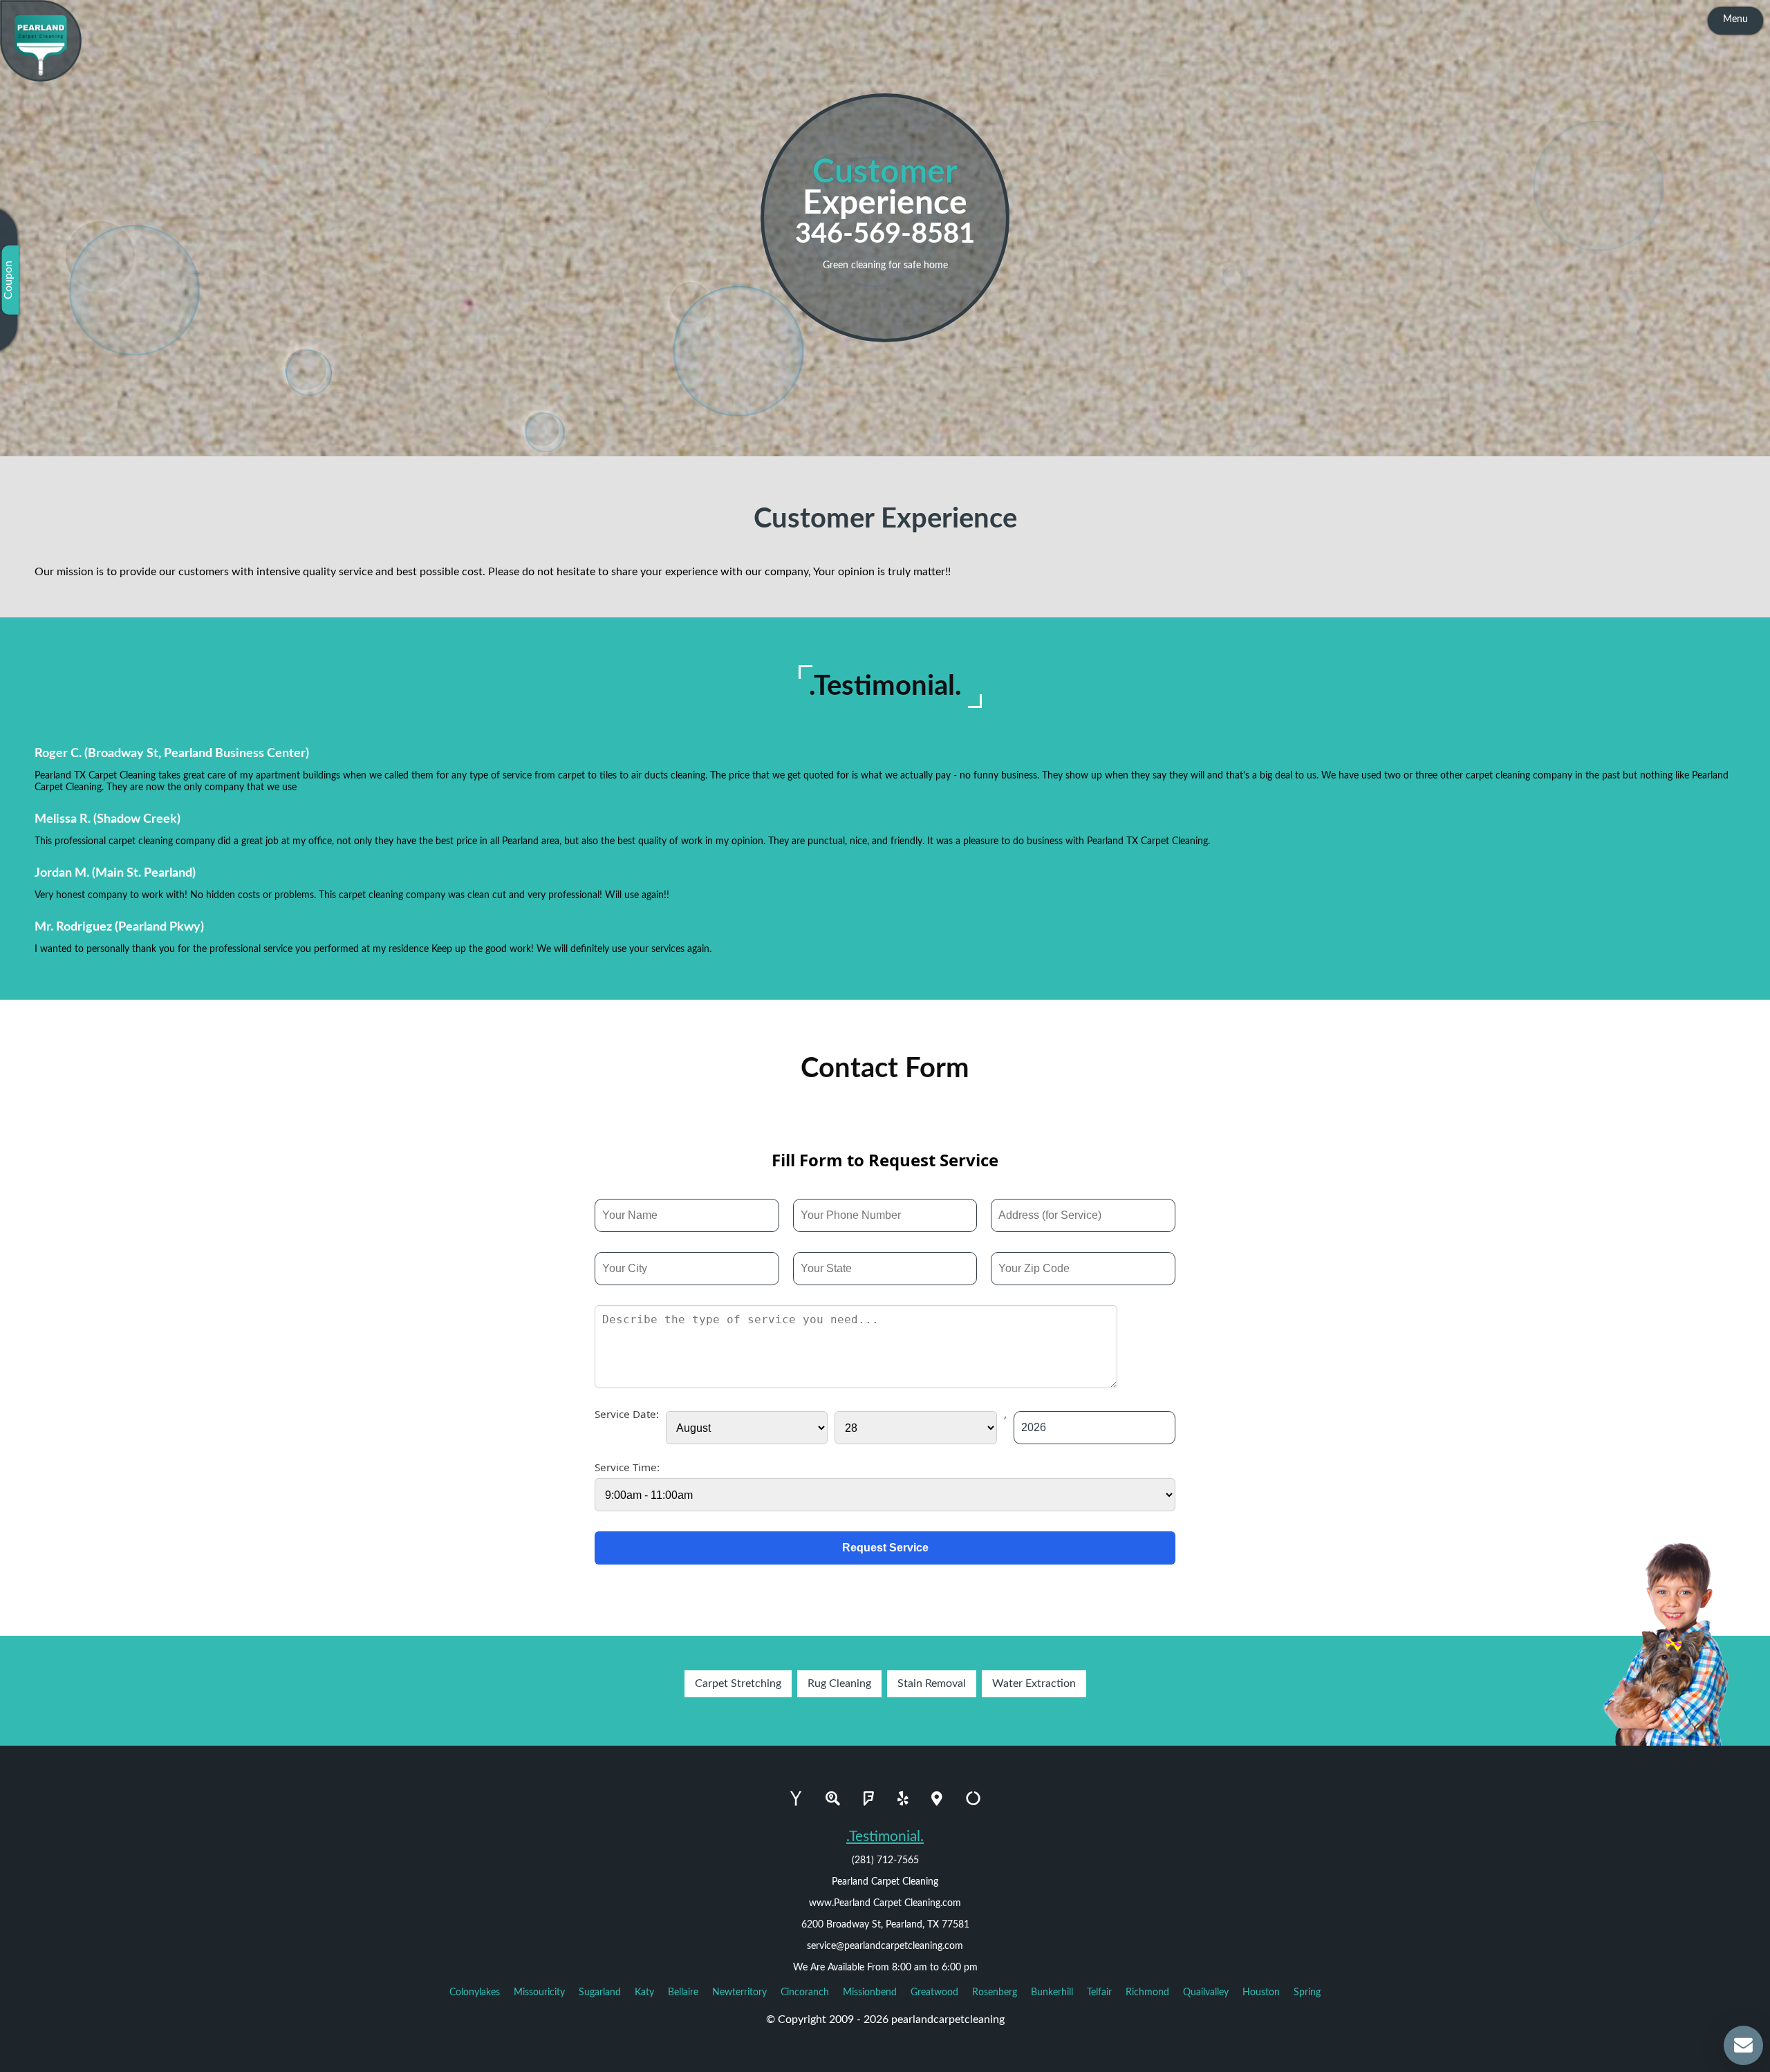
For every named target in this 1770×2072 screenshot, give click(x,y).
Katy (644, 1992)
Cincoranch (805, 1992)
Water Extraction (1034, 1683)
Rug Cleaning (839, 1683)
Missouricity (539, 1992)
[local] (937, 1799)
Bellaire (683, 1992)
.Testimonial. (885, 1837)
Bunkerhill (1052, 1992)
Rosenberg (995, 1992)
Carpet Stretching (738, 1683)
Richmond (1147, 1992)
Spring (1307, 1992)
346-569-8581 (885, 234)
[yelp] (903, 1799)
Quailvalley (1206, 1992)
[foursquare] (869, 1799)
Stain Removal (932, 1683)
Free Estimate (134, 2059)
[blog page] (47, 2059)
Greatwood (934, 1992)
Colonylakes (475, 1992)
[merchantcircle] (973, 1799)
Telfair (1099, 1992)
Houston (1261, 1992)
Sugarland (600, 1992)
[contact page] (74, 2059)
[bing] (833, 1799)
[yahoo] (796, 1799)
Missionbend (870, 1992)
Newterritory (739, 1992)
